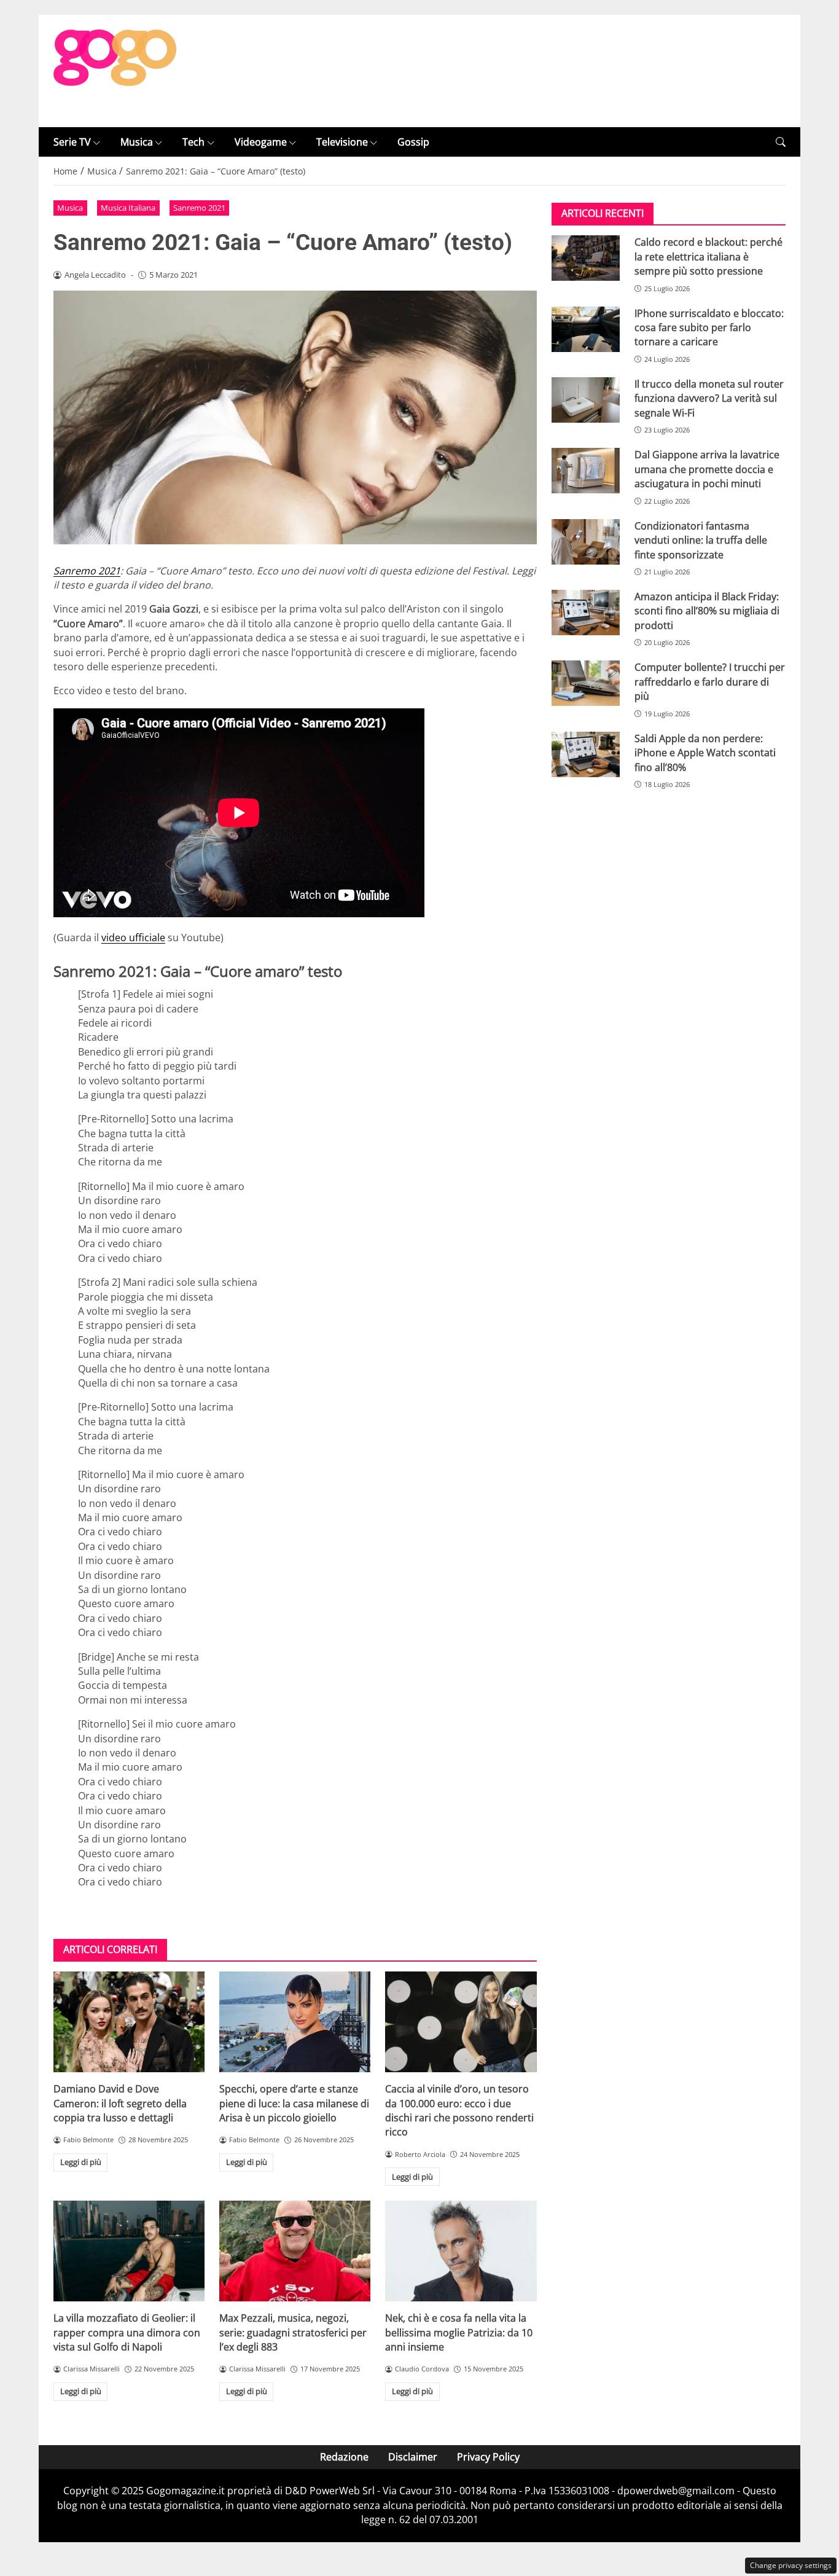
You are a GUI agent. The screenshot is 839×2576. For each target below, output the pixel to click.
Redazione (344, 2457)
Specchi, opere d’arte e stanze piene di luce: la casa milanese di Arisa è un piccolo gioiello (294, 2103)
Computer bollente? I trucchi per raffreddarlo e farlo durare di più (710, 682)
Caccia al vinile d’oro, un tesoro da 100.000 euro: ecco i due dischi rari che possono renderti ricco (459, 2110)
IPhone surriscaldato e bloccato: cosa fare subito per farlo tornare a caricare (709, 328)
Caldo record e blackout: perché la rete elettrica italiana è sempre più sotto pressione (708, 256)
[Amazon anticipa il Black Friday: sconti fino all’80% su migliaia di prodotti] (586, 613)
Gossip (413, 142)
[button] (781, 142)
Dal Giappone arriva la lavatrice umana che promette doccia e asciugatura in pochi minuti (707, 469)
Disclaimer (413, 2457)
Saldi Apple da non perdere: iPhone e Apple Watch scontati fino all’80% (705, 753)
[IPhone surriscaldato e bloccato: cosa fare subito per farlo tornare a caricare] (586, 329)
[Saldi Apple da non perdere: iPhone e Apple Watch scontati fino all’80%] (586, 754)
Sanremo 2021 (199, 208)
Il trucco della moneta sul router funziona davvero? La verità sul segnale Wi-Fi (709, 398)
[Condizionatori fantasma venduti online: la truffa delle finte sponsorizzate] (586, 542)
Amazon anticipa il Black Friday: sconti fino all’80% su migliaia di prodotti (707, 611)
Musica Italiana (128, 208)
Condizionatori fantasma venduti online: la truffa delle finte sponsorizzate (701, 540)
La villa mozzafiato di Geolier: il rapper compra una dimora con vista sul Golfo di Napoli (127, 2332)
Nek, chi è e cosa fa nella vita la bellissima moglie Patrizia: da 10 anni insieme (459, 2332)
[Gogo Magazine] (115, 70)
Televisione (342, 142)
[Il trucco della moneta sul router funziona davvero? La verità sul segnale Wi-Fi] (586, 400)
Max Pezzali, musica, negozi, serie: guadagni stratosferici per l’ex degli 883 (293, 2332)
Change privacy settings (791, 2565)
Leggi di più (81, 2162)
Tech (193, 142)
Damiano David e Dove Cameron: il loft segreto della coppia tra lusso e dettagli (120, 2103)
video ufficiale (133, 938)
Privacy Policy (488, 2457)
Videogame (261, 142)
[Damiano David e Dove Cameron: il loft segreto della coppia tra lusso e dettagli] (129, 2022)
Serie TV (72, 142)
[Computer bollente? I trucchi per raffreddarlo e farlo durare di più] (586, 683)
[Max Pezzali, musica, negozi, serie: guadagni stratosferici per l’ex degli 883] (295, 2251)
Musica (137, 142)
